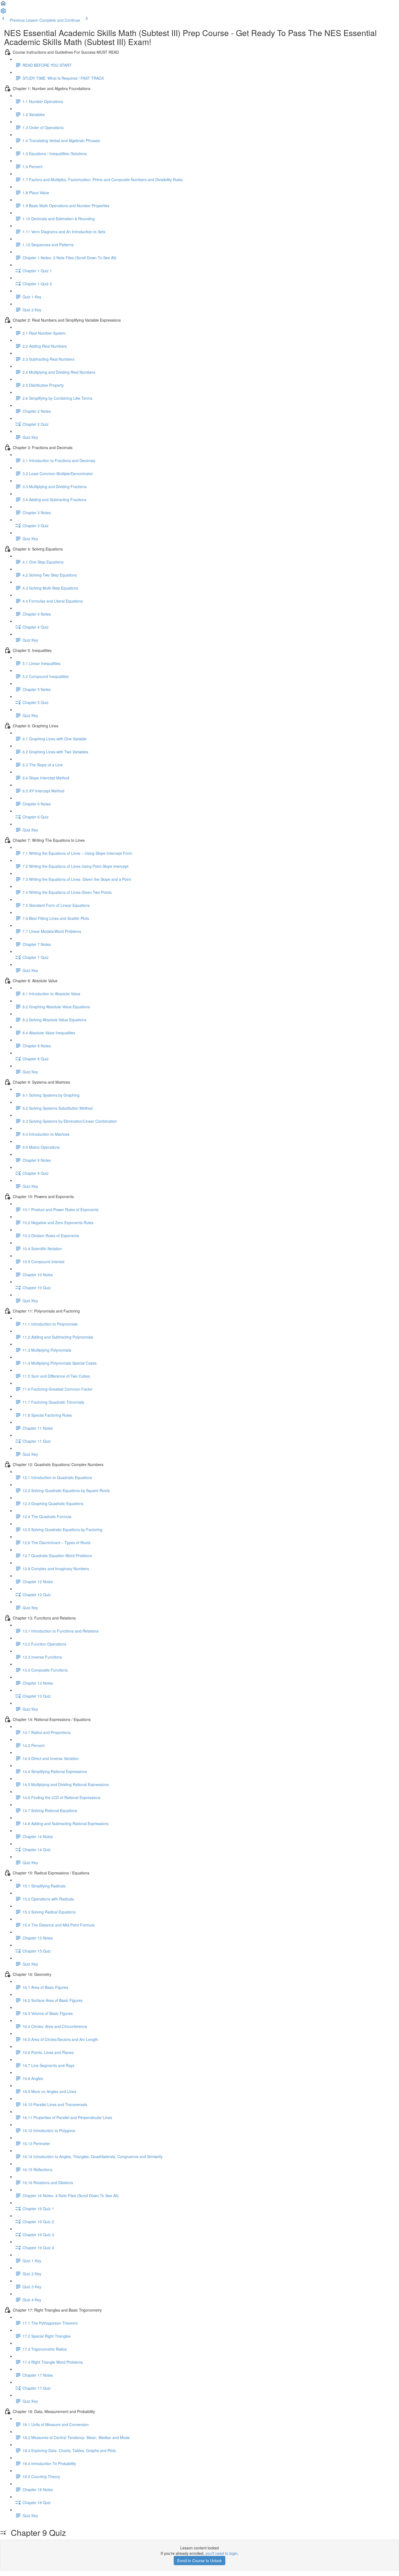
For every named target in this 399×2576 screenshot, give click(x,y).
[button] (3, 5)
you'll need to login (221, 2553)
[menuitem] (3, 12)
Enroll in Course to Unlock (199, 2561)
